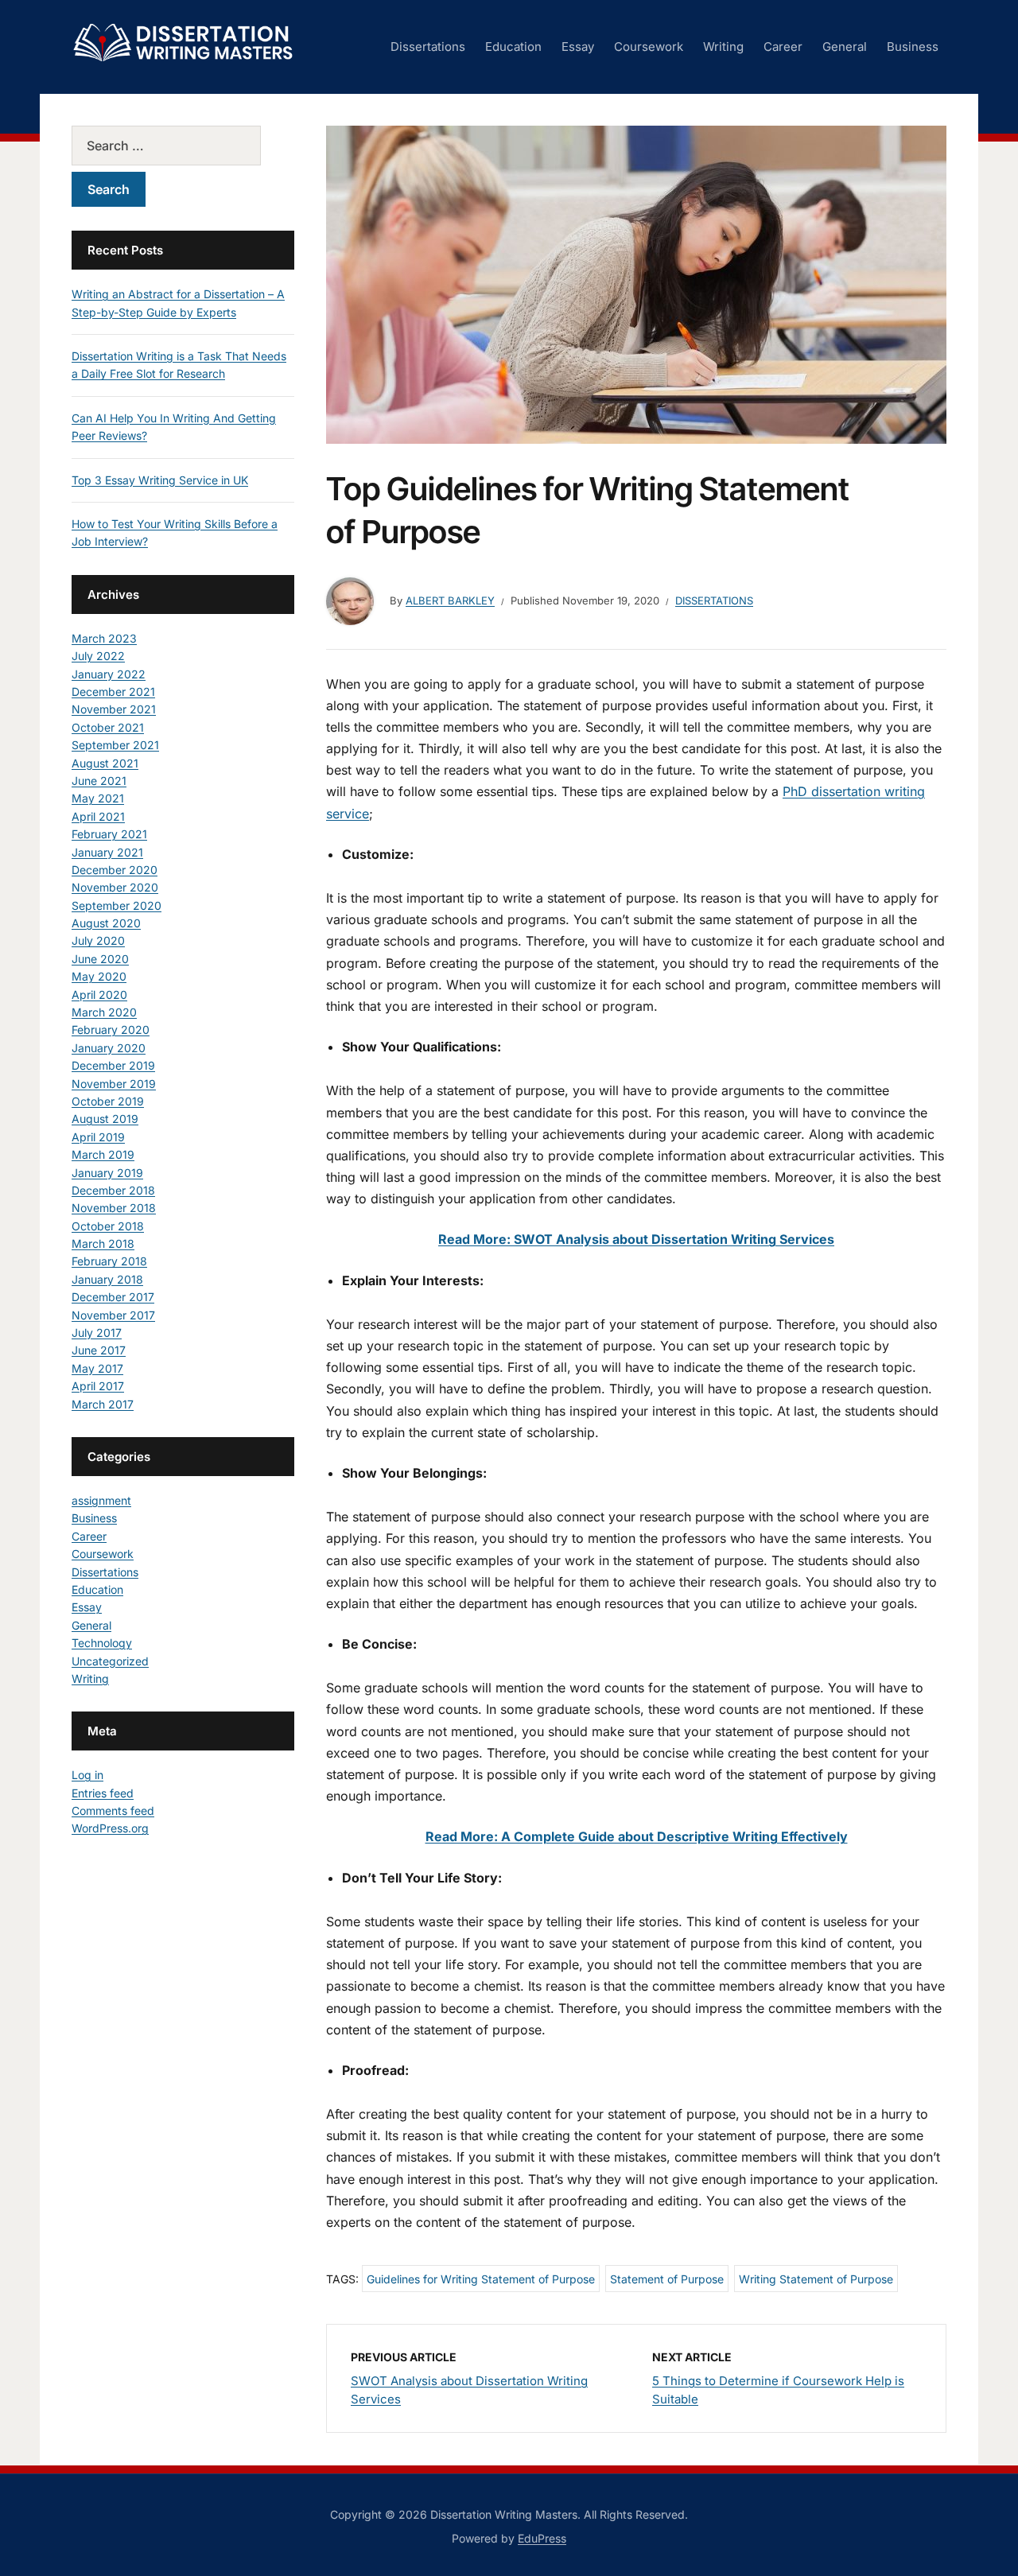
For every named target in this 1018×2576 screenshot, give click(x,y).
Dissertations (428, 47)
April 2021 (98, 816)
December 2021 (113, 692)
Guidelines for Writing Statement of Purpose (481, 2279)
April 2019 (98, 1137)
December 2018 (113, 1190)
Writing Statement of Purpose (816, 2279)
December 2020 (115, 870)
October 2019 (108, 1101)
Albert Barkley (450, 600)
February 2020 (111, 1030)
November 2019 (114, 1084)
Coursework (649, 47)
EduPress (542, 2538)
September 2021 (115, 745)
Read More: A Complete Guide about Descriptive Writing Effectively (637, 1836)
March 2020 (104, 1012)
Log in (87, 1775)
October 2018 (108, 1226)
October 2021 (108, 727)
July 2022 (98, 656)
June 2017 (99, 1350)
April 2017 (98, 1386)
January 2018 (107, 1279)
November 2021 (114, 709)
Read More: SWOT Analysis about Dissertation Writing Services (636, 1239)
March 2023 (104, 638)
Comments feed (113, 1811)
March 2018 (103, 1243)
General (845, 47)
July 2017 (97, 1333)
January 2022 (109, 674)
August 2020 (106, 923)
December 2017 (113, 1297)
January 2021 (107, 852)
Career (783, 47)
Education (513, 47)
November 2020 (115, 887)
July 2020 (98, 940)
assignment (101, 1500)
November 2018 (114, 1208)
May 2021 (98, 798)
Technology (102, 1643)
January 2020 (109, 1048)
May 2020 (99, 976)
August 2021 (105, 763)
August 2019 (105, 1119)
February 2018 (109, 1261)
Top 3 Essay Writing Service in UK (160, 480)
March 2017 (103, 1404)
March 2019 (103, 1154)
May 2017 (97, 1368)
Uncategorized (110, 1661)
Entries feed (103, 1793)
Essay (578, 47)
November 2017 (113, 1315)
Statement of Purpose (667, 2279)
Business (913, 47)
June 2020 (100, 959)
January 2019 (107, 1173)
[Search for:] (183, 146)
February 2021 (109, 834)
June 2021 (99, 781)
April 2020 (99, 995)
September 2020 (117, 905)
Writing (723, 47)
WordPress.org (110, 1828)
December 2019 (113, 1065)
